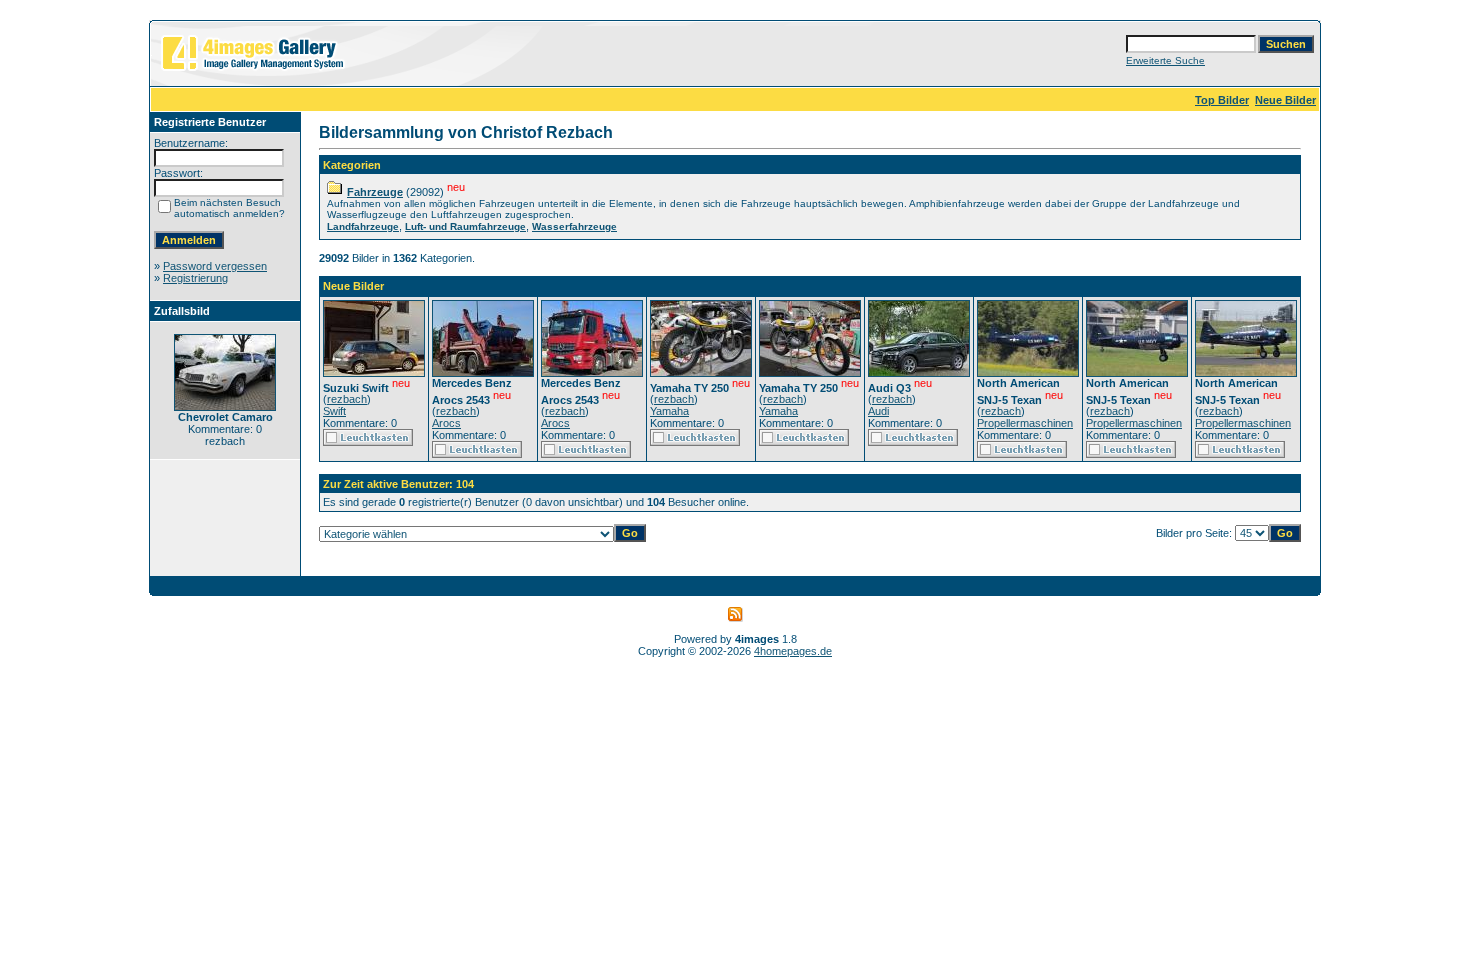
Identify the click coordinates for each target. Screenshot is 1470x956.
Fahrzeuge (375, 192)
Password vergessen (215, 266)
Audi (878, 411)
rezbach (347, 399)
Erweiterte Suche (1165, 60)
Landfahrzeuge (363, 226)
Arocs (446, 423)
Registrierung (195, 278)
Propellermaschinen (1025, 423)
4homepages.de (793, 651)
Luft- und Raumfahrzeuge (465, 226)
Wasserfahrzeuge (574, 226)
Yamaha (669, 411)
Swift (334, 411)
